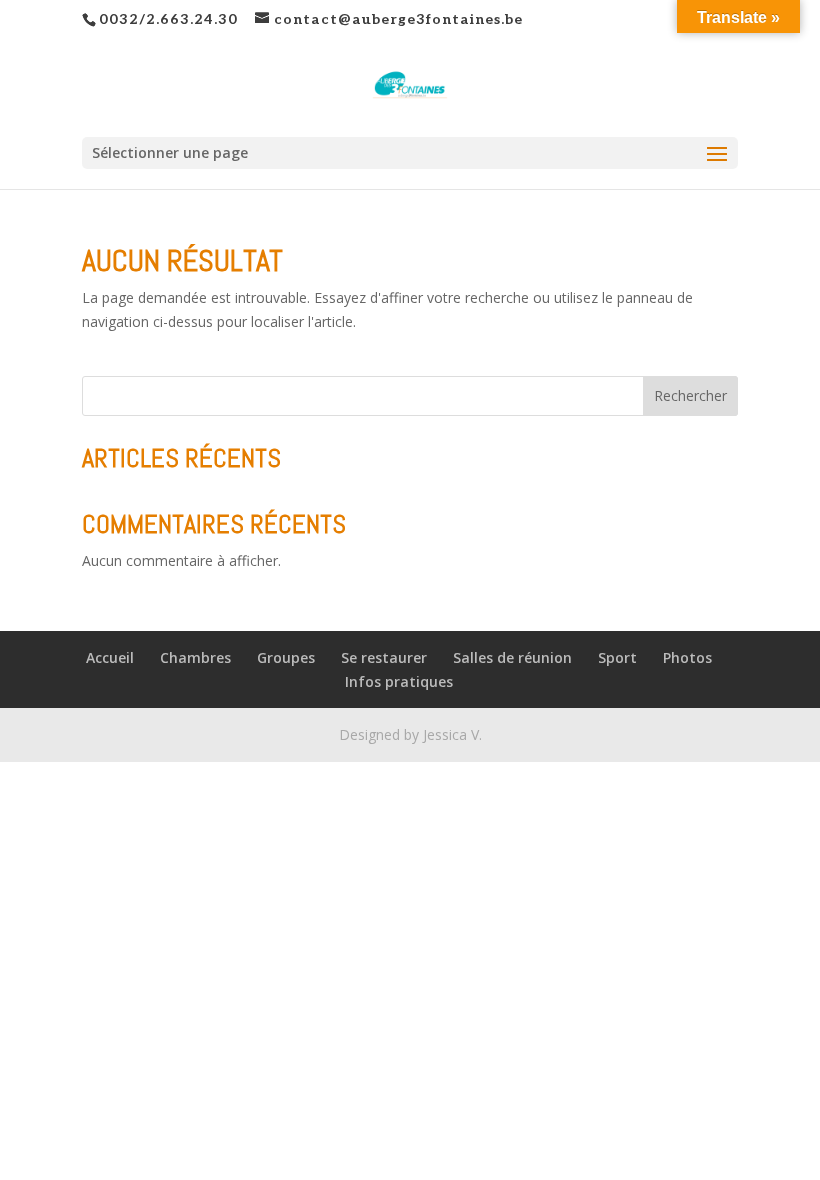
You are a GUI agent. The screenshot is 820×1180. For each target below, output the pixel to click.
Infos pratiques (399, 681)
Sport (617, 657)
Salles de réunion (512, 657)
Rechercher (690, 395)
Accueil (110, 657)
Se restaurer (384, 657)
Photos (687, 657)
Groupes (286, 657)
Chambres (195, 657)
